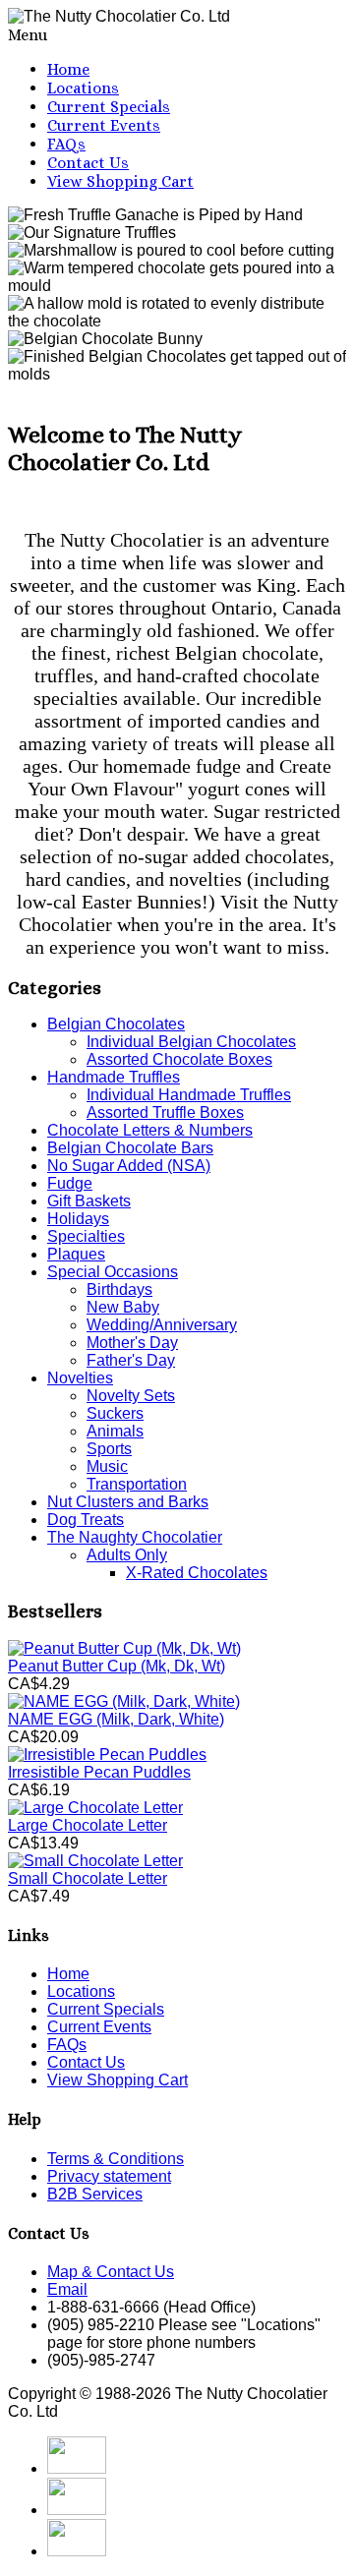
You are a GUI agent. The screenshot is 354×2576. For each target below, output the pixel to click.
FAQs (66, 144)
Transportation (137, 1484)
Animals (115, 1431)
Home (68, 69)
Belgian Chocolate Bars (130, 1148)
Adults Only (127, 1555)
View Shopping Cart (120, 181)
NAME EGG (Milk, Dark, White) (116, 1719)
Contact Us (88, 163)
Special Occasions (113, 1272)
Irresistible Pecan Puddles (99, 1772)
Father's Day (131, 1360)
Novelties (80, 1378)
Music (107, 1466)
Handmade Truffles (114, 1077)
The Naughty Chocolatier (135, 1537)
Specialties (86, 1236)
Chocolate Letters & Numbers (150, 1130)
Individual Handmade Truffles (189, 1095)
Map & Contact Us (111, 2272)
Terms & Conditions (116, 2159)
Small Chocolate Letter (88, 1878)
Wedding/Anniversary (162, 1325)
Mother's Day (132, 1343)
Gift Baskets (89, 1201)
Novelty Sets (131, 1396)
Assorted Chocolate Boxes (179, 1059)
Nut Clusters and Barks (128, 1502)
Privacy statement (109, 2176)
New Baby (123, 1307)
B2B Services (95, 2194)
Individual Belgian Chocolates (191, 1042)
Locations (83, 88)
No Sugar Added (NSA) (129, 1166)
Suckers (115, 1413)
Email (67, 2289)
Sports (109, 1449)
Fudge (70, 1183)
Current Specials (109, 107)
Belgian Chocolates (116, 1024)
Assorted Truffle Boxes (165, 1112)
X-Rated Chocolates (197, 1573)
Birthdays (119, 1289)
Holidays (78, 1219)
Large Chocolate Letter (88, 1825)
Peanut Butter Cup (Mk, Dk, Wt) (117, 1666)
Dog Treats (86, 1520)
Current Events (104, 125)
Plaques (76, 1254)
